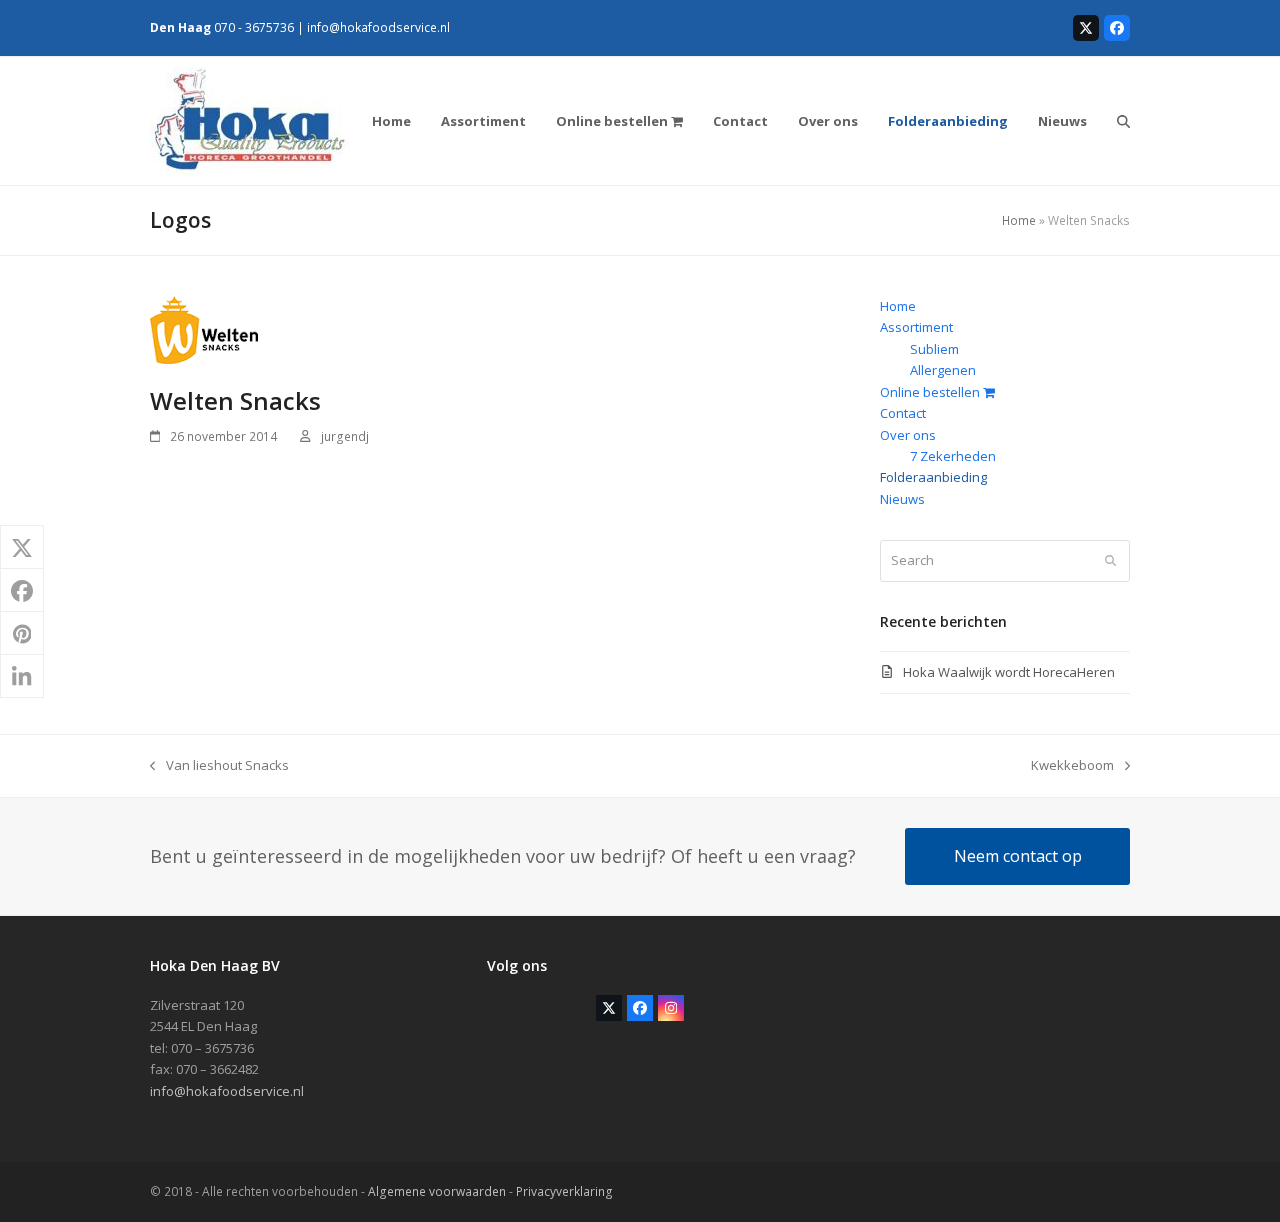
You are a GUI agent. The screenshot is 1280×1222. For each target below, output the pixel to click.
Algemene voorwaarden (437, 1191)
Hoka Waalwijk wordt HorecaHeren (1009, 672)
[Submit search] (1110, 561)
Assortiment (916, 327)
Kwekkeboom (1072, 766)
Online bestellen (931, 392)
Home (1019, 220)
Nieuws (902, 499)
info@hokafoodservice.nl (378, 27)
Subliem (934, 349)
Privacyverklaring (564, 1191)
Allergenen (943, 370)
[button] (1123, 121)
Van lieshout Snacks (219, 766)
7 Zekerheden (953, 456)
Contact (903, 413)
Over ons (908, 435)
